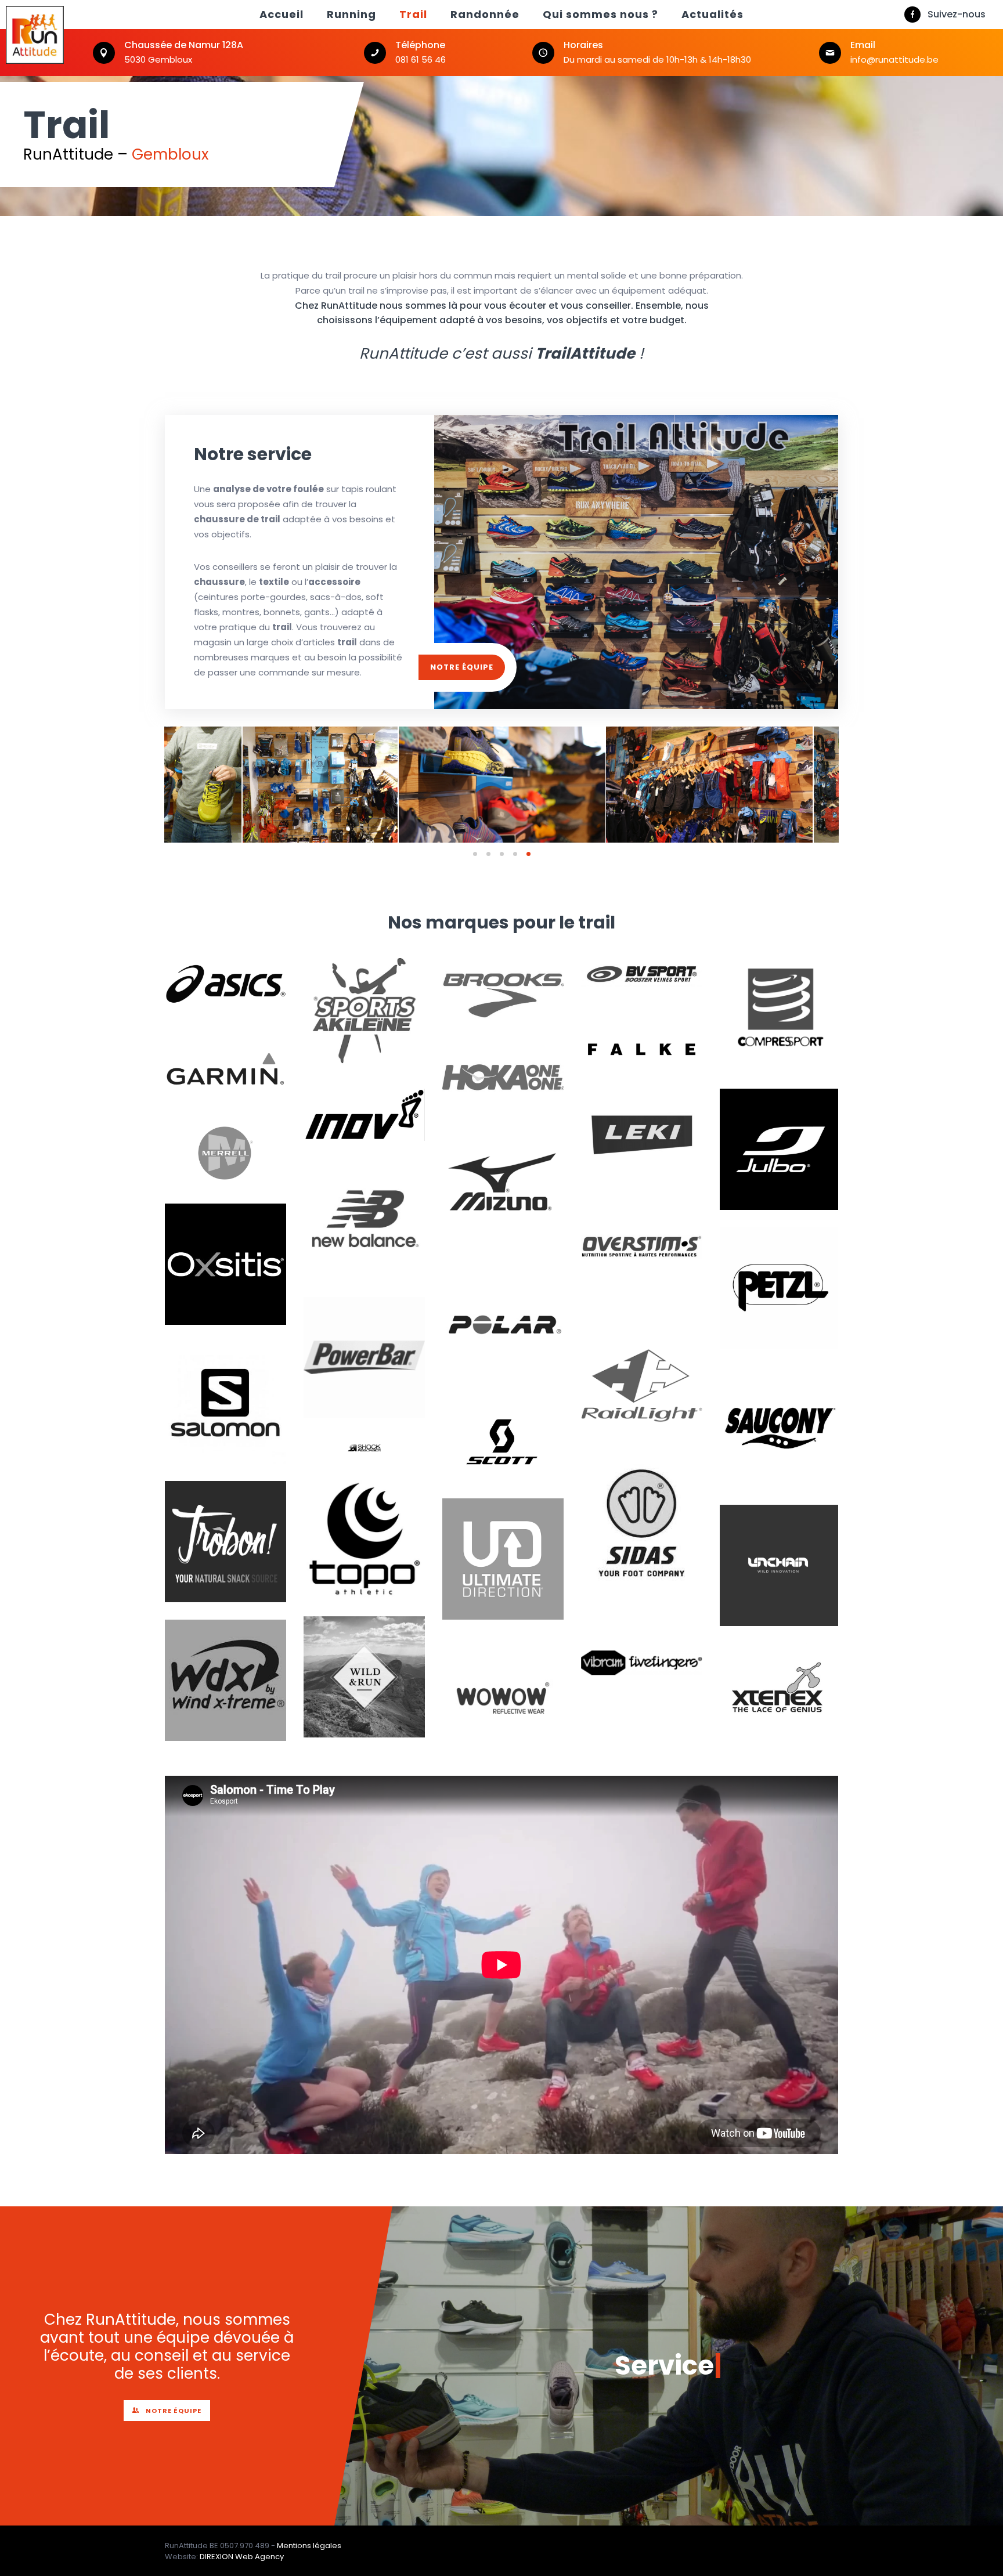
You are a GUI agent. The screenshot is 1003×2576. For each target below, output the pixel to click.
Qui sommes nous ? (600, 14)
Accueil (282, 14)
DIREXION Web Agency (242, 2557)
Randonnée (485, 14)
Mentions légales (309, 2546)
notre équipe (462, 667)
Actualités (712, 14)
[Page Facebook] (913, 15)
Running (351, 14)
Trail (413, 14)
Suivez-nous (957, 14)
